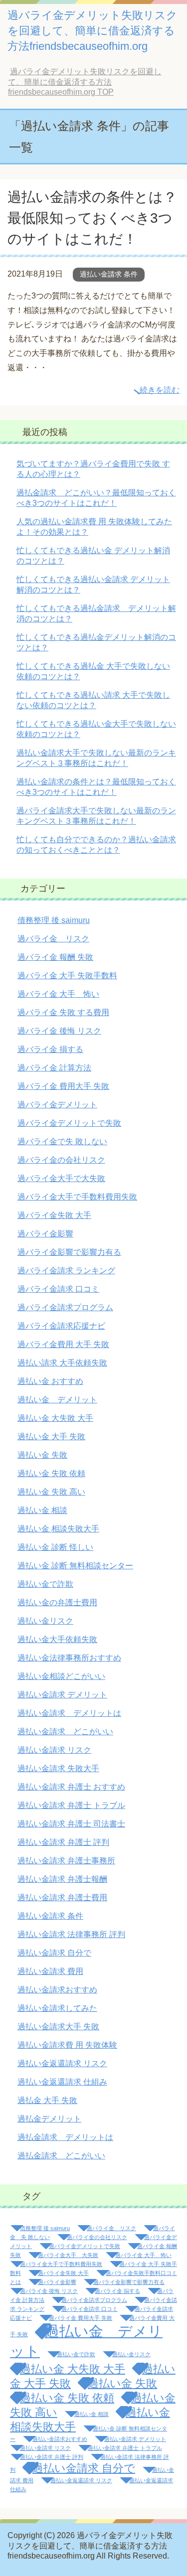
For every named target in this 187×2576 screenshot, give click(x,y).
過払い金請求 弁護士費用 (62, 1897)
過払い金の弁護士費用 (57, 1602)
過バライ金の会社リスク (61, 1160)
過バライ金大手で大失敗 (61, 1178)
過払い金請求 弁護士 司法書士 (71, 1824)
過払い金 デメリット (57, 1400)
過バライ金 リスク (53, 939)
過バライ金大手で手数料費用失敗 (77, 1197)
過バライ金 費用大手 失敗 (63, 1086)
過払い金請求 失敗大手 (58, 1768)
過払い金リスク (45, 1621)
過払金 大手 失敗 (47, 2100)
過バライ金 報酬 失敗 (55, 957)
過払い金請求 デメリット (62, 1695)
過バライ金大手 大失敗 (68, 2255)
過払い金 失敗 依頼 (51, 1473)
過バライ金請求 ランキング (66, 1271)
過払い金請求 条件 (109, 274)
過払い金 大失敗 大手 (55, 1418)
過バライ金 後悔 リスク (59, 1031)
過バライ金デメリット (57, 1105)
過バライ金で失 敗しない (62, 1141)
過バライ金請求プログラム (65, 1307)
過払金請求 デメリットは (65, 2137)
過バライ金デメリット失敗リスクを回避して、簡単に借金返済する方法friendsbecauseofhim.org (93, 31)
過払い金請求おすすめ (57, 1990)
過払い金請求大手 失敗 (58, 2027)
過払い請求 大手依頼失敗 (62, 1363)
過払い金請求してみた (57, 2008)
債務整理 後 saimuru (54, 920)
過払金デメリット (49, 2119)
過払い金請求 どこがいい (65, 1732)
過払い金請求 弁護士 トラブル (71, 1805)
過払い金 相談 (42, 1510)
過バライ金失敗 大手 (54, 1215)
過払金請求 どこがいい (61, 2156)
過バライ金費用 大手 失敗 (63, 1344)
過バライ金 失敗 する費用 (63, 1012)
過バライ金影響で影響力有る (69, 1252)
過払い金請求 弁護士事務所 (66, 1861)
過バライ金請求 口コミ (58, 1289)
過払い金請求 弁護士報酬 (62, 1879)
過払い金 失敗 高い (51, 1492)
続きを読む (160, 390)
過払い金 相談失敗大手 (58, 1529)
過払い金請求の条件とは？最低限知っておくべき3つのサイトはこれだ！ (92, 218)
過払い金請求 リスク (54, 1750)
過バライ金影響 (45, 1234)
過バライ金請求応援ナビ (61, 1326)
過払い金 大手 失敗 (51, 1437)
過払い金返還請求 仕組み (62, 2082)
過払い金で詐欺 (45, 1584)
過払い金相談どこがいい (61, 1676)
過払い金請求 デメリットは (69, 1713)
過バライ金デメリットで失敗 (69, 1123)
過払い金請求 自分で (54, 1953)
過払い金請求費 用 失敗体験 (67, 2045)
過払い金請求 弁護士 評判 (63, 1842)
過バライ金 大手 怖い (58, 994)
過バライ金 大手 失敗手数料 (67, 976)
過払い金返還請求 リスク (62, 2063)
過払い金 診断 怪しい (55, 1547)
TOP (85, 82)
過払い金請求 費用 (50, 1971)
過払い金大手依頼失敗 (57, 1639)
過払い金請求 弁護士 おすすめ (71, 1787)
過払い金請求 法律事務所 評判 (71, 1934)
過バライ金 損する (50, 1049)
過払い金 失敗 (42, 1455)
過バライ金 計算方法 (54, 1068)
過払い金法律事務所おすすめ (69, 1658)
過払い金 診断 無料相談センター (75, 1566)
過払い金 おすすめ (50, 1381)
